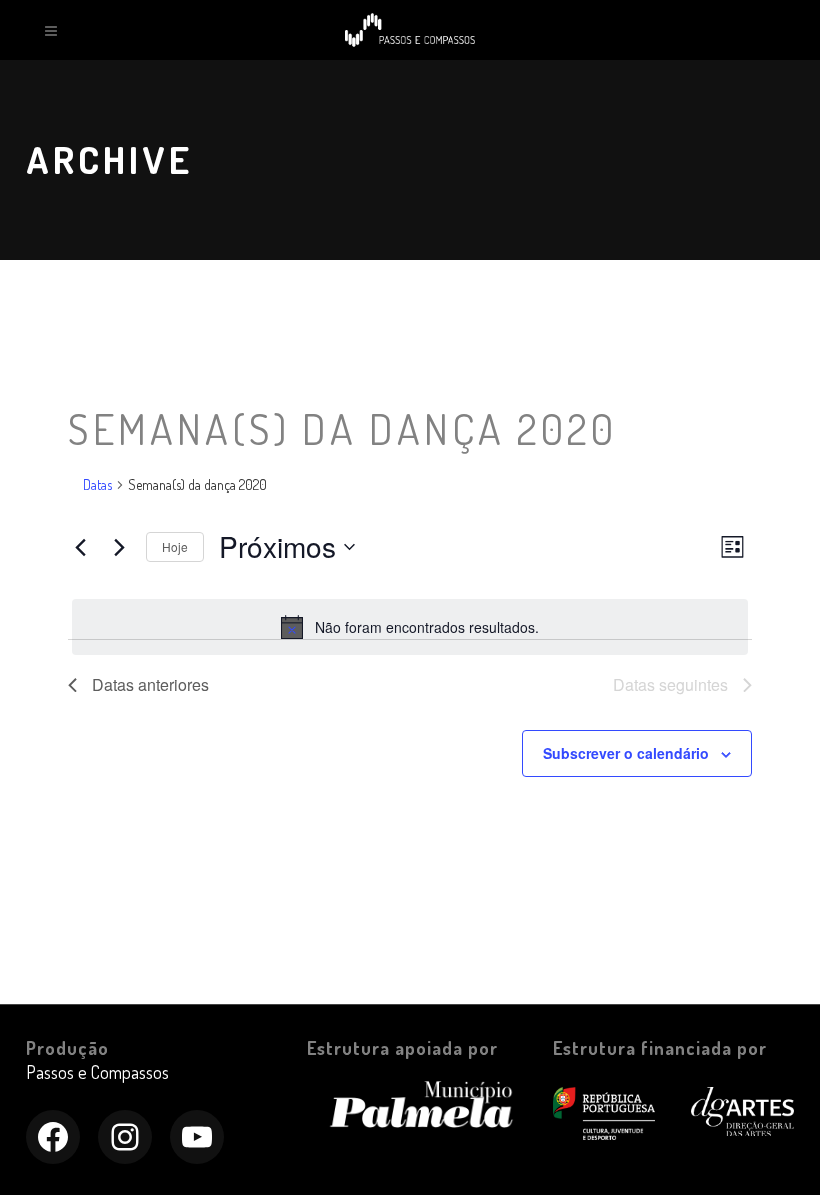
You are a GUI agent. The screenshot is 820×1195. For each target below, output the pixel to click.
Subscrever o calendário (626, 753)
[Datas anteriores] (80, 547)
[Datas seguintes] (119, 547)
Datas (97, 484)
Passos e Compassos (97, 1072)
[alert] (410, 627)
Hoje (175, 546)
